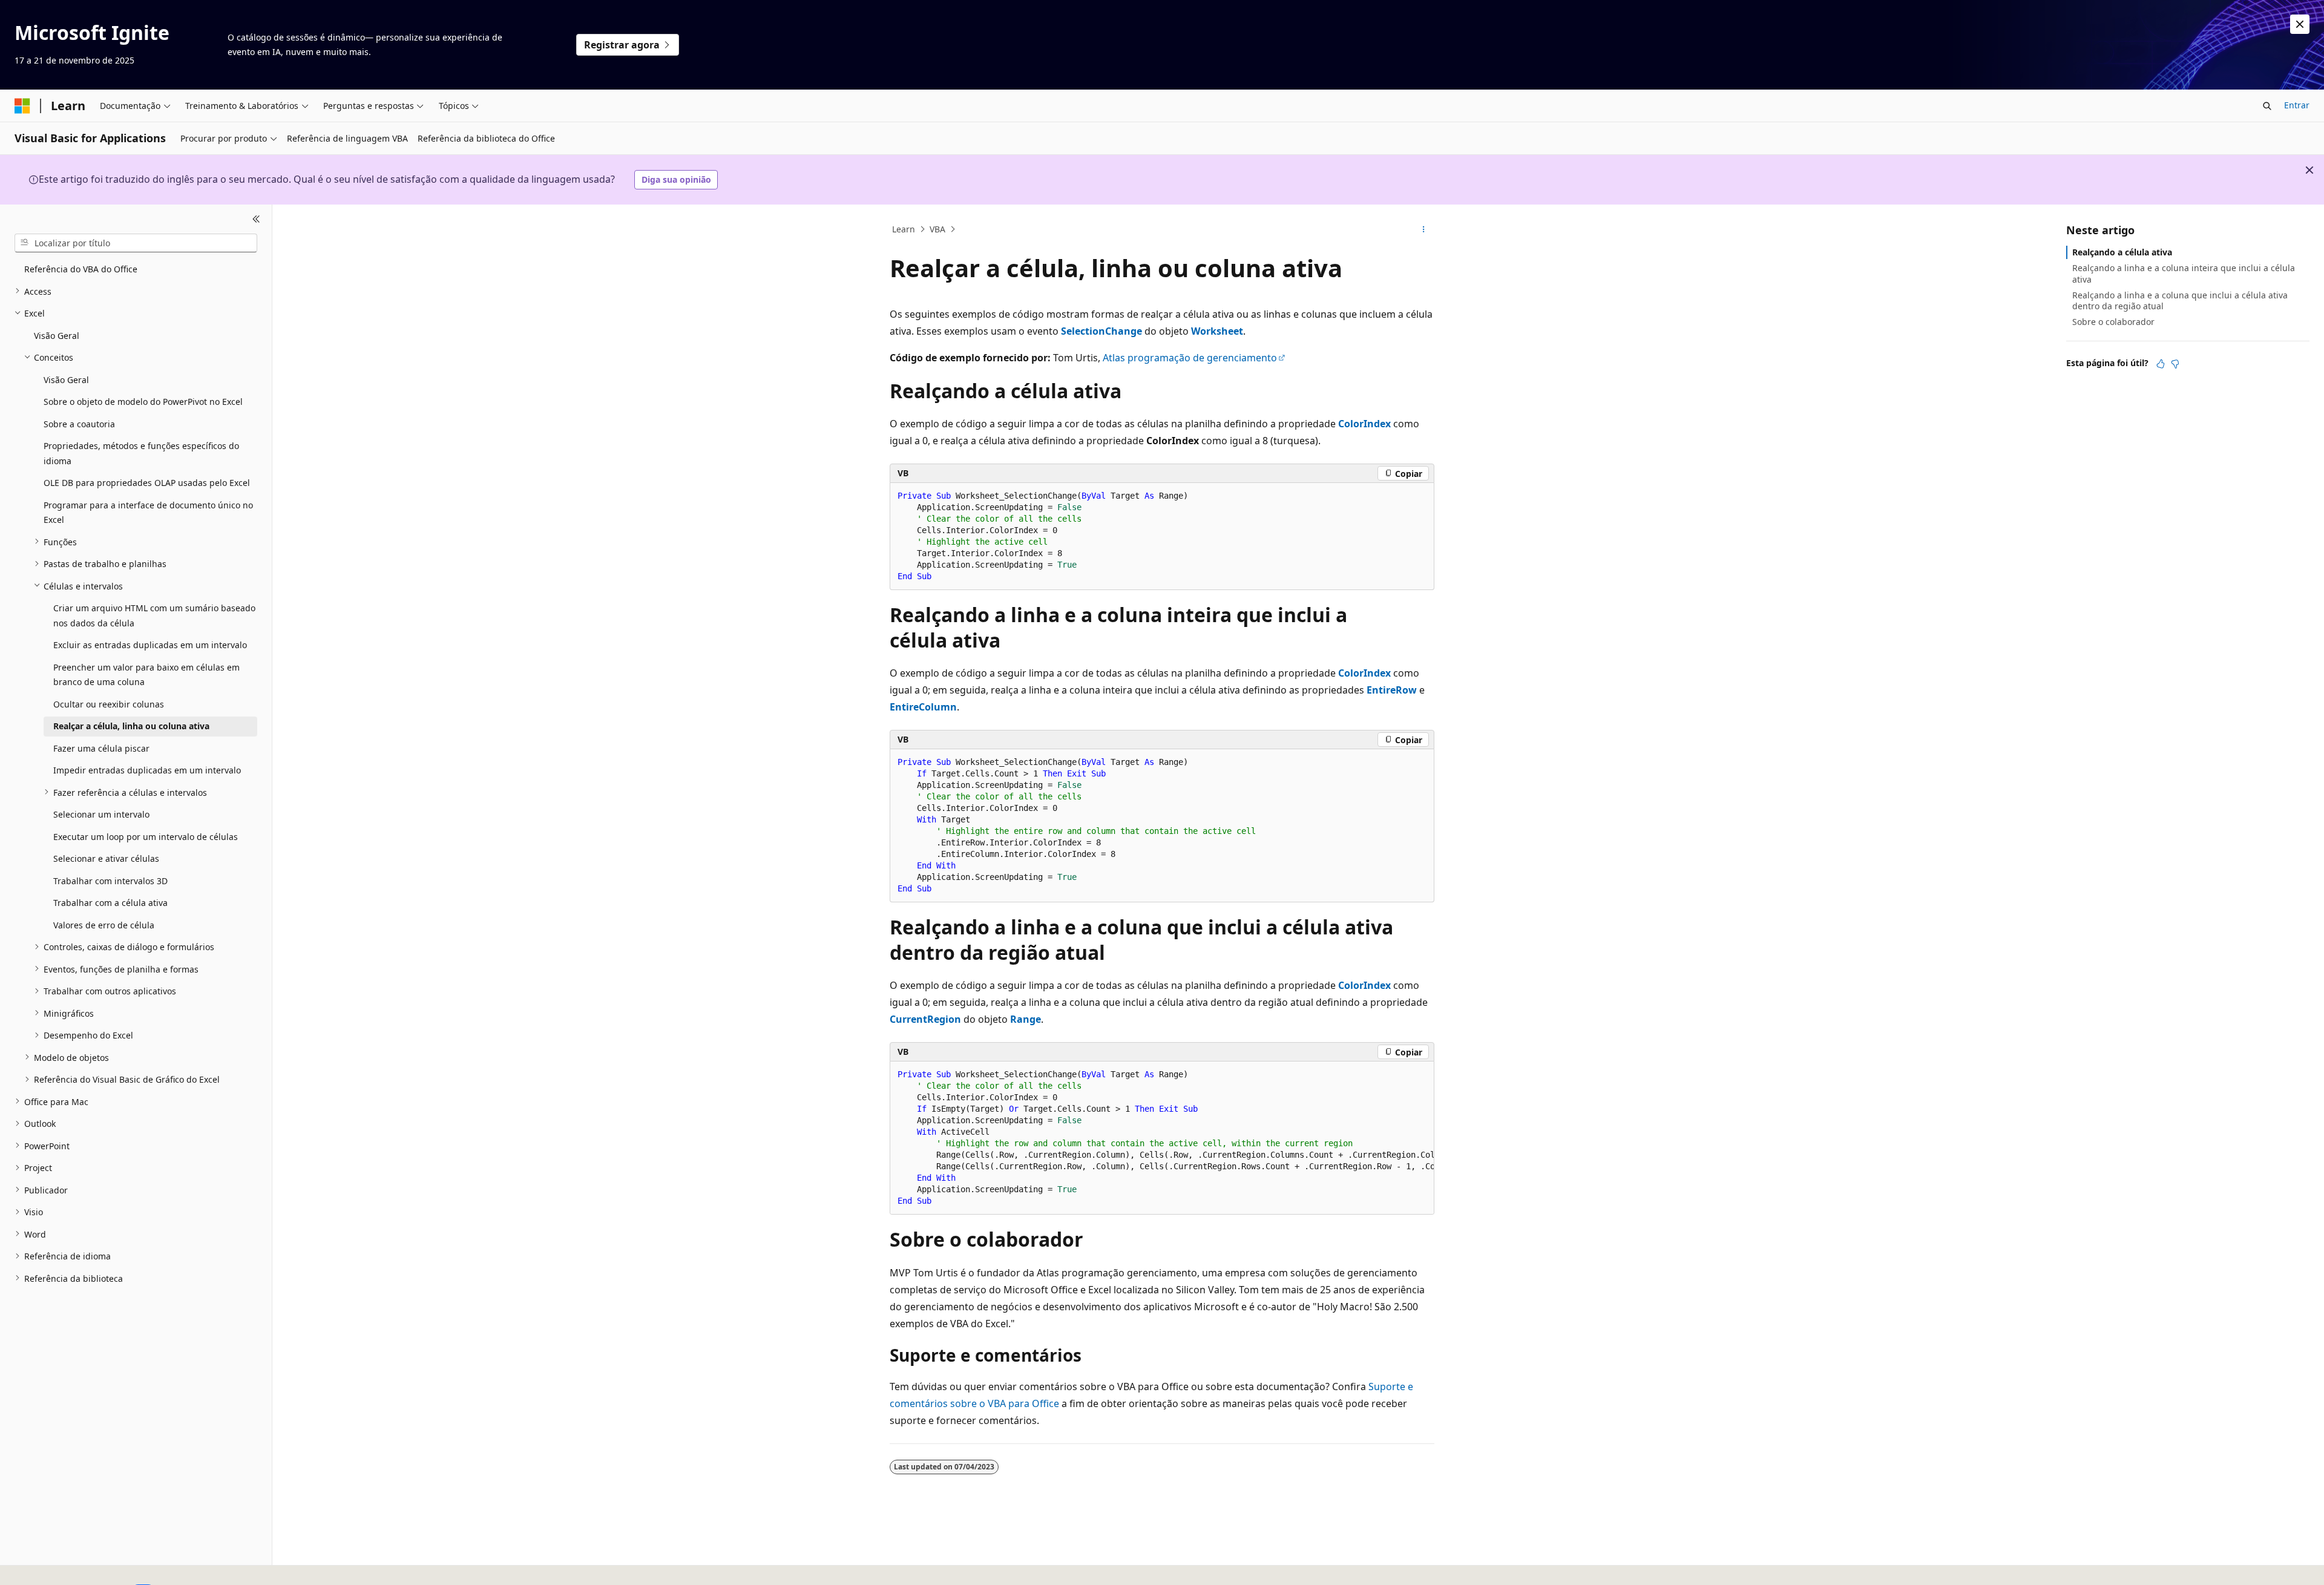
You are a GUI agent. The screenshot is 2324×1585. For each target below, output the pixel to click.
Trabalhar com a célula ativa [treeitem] (110, 903)
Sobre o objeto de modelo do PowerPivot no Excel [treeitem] (143, 402)
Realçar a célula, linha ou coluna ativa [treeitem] (131, 726)
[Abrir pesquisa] (2267, 106)
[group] (1162, 1138)
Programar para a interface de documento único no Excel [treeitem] (148, 512)
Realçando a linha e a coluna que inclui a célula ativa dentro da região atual (2180, 300)
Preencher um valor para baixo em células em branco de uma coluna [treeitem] (146, 674)
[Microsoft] (22, 106)
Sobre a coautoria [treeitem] (79, 423)
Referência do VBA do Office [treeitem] (81, 269)
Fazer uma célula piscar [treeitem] (101, 748)
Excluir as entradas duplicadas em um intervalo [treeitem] (150, 645)
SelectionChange (1101, 331)
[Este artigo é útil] (2161, 363)
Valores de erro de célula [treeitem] (104, 924)
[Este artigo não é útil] (2175, 363)
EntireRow (1392, 690)
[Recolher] (256, 219)
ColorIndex (1364, 424)
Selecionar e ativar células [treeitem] (106, 858)
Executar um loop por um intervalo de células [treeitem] (146, 836)
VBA (937, 229)
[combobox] (136, 243)
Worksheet (1217, 331)
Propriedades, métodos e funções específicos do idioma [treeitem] (141, 453)
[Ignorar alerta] (2300, 24)
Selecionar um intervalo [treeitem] (101, 814)
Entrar (2297, 105)
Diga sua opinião (676, 179)
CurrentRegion (925, 1019)
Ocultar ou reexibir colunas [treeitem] (109, 704)
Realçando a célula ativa (2122, 252)
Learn (904, 229)
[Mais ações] (1424, 229)
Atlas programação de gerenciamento (1190, 358)
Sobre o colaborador (2113, 322)
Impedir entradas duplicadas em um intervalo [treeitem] (147, 770)
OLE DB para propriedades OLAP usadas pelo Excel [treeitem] (147, 483)
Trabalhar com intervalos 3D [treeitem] (110, 880)
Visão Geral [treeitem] (57, 335)
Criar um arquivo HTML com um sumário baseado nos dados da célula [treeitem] (154, 615)
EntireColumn (923, 707)
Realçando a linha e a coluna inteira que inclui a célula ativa (2184, 273)
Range (1026, 1019)
